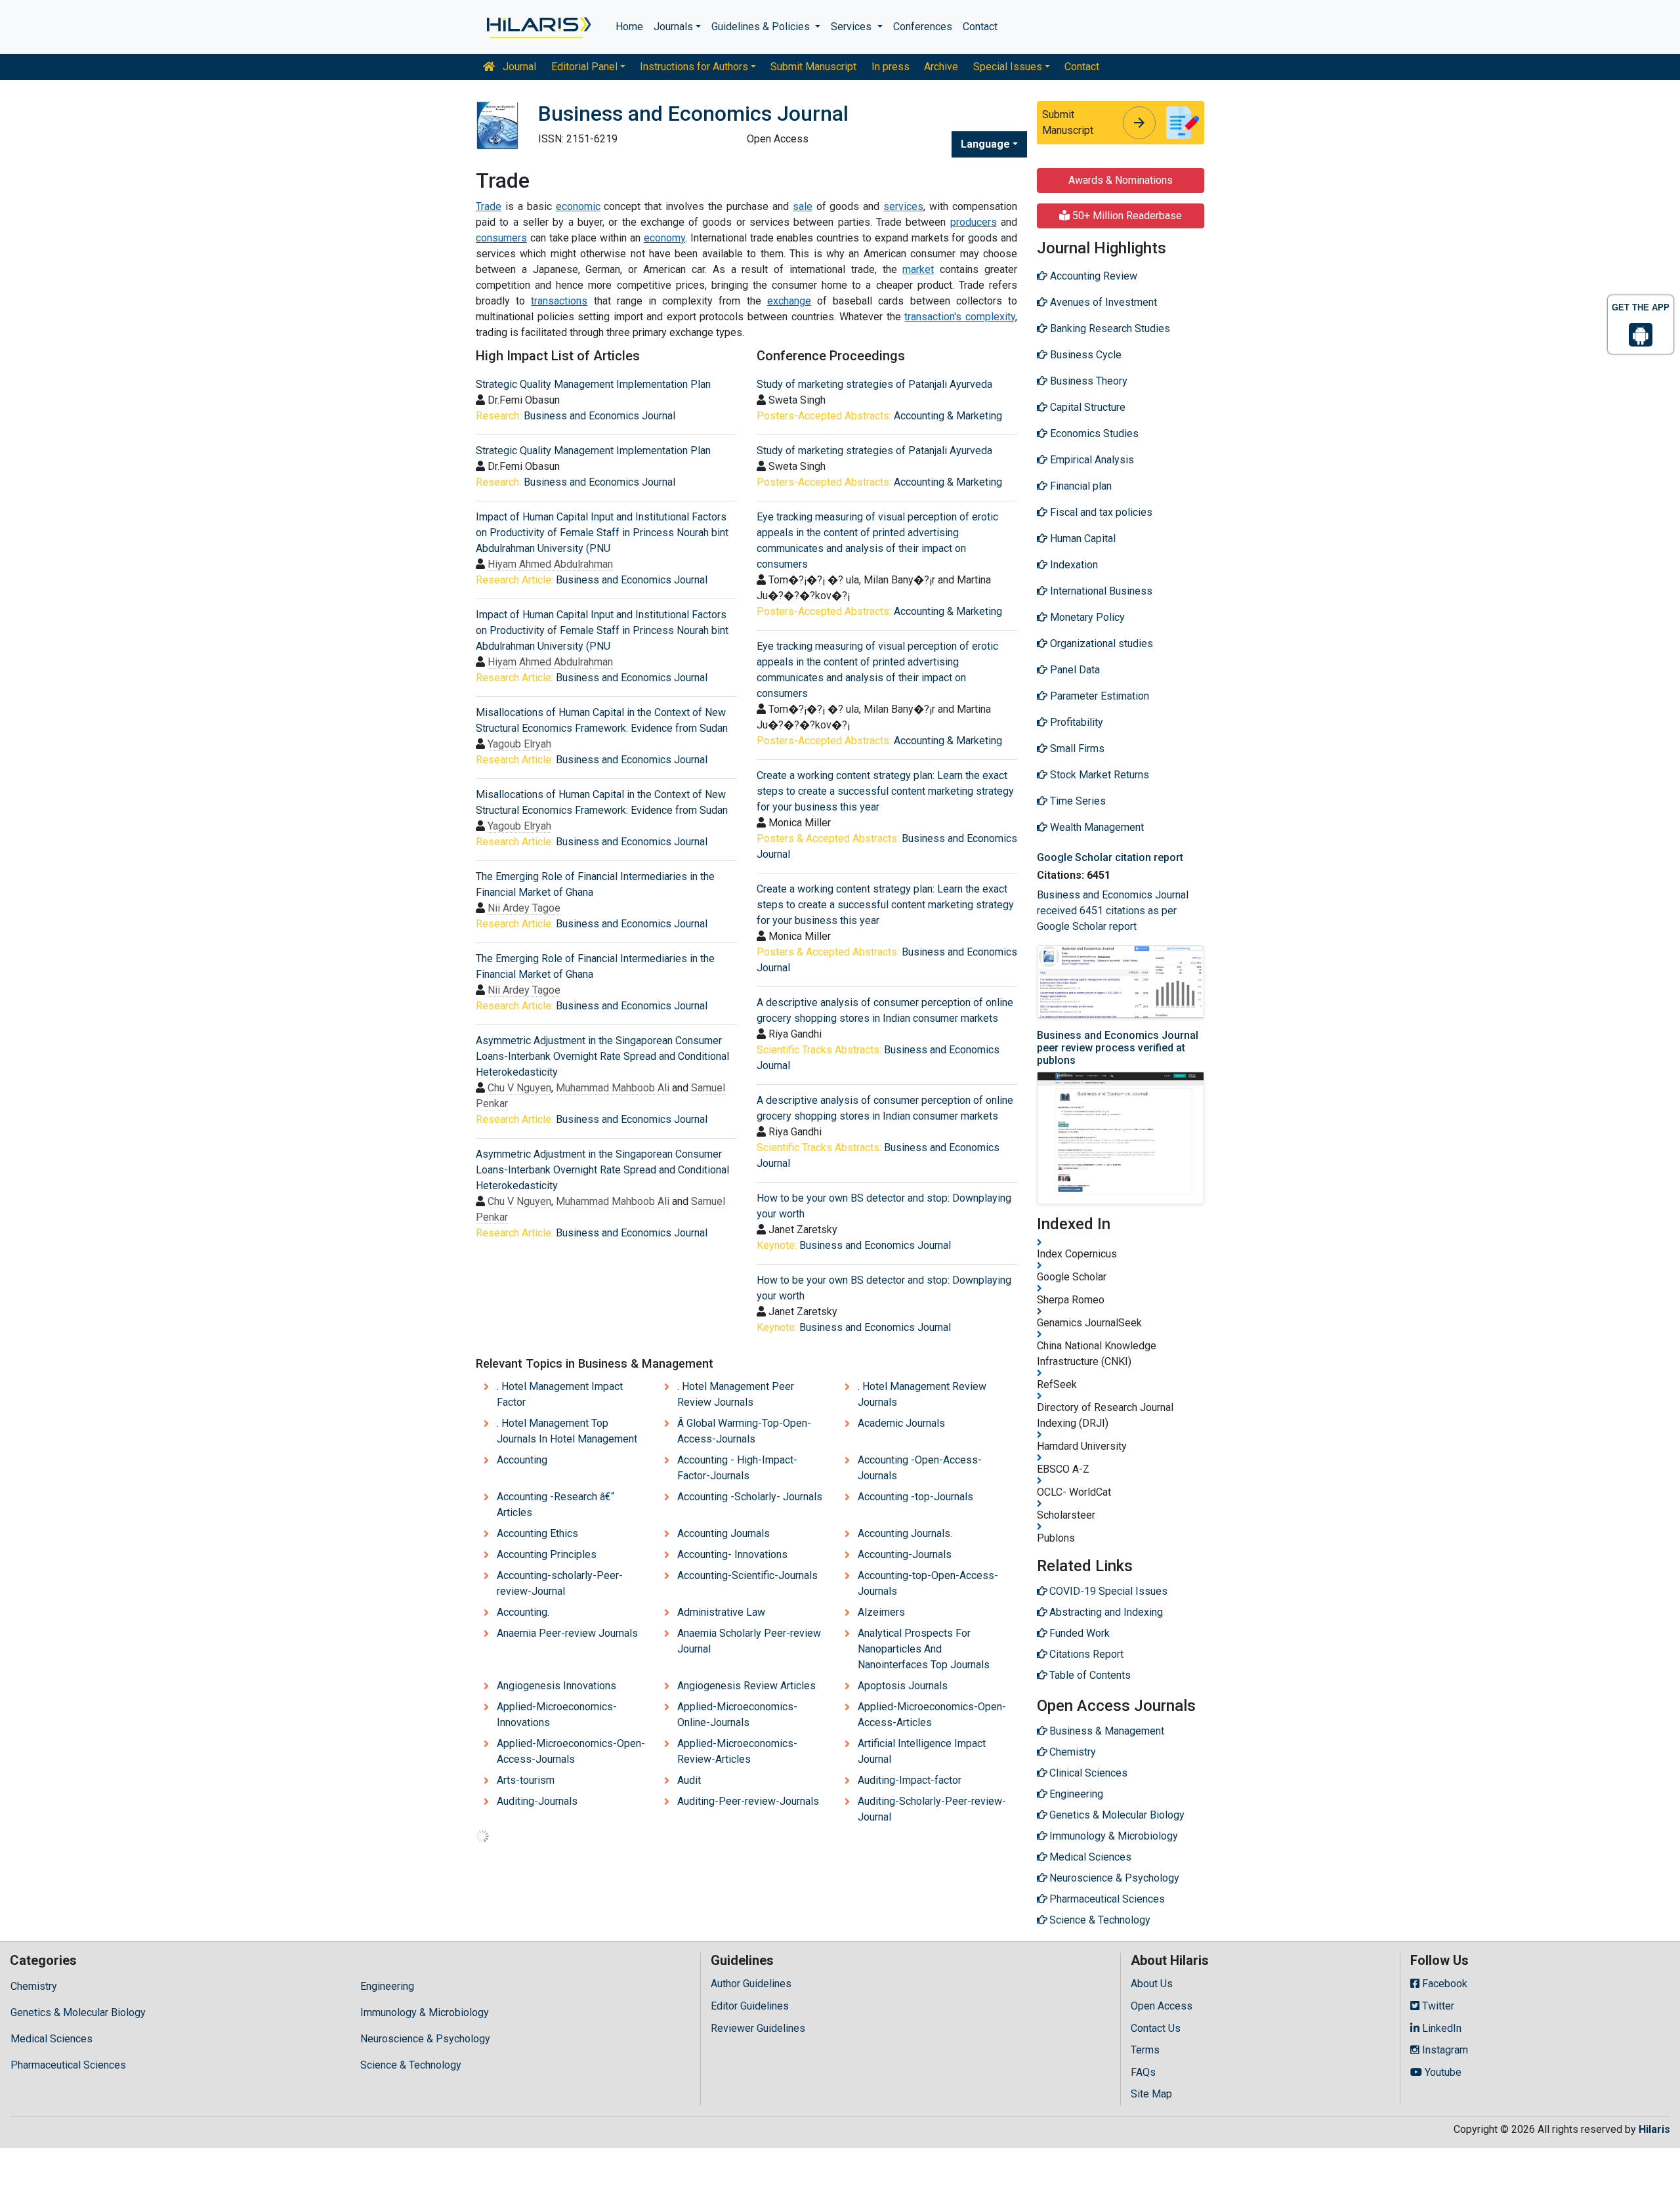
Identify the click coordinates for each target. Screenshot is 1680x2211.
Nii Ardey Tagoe (524, 908)
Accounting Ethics (537, 1533)
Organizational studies (1100, 643)
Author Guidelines (751, 1984)
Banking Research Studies (1109, 328)
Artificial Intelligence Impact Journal (922, 1751)
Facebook (1443, 1984)
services (903, 206)
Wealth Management (1096, 827)
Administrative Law (721, 1612)
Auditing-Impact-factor (910, 1780)
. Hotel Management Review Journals (922, 1394)
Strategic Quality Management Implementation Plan (593, 384)
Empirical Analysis (1091, 460)
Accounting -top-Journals (915, 1497)
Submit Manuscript (813, 67)
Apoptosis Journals (903, 1686)
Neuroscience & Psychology (425, 2039)
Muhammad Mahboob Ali (613, 1088)
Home (629, 27)
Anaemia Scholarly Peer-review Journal (749, 1641)
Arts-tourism (526, 1780)
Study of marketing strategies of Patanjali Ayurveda (874, 384)
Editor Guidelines (750, 2006)
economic (578, 206)
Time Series (1077, 801)
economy (664, 238)
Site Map (1151, 2094)
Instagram (1444, 2050)
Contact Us (1156, 2028)
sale (803, 206)
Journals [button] (673, 27)
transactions (559, 301)
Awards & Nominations (1121, 180)
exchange (789, 301)
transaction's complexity (960, 317)
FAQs (1143, 2072)
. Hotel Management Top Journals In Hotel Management (567, 1431)
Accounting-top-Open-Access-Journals (928, 1583)
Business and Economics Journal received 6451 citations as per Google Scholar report (1113, 911)
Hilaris (1654, 2129)
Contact (980, 27)
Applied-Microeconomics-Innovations (557, 1715)
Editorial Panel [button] (584, 67)
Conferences (923, 27)
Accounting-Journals (905, 1554)
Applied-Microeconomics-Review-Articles (737, 1751)
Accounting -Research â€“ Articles (556, 1505)
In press (891, 67)
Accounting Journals (724, 1533)
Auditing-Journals (537, 1801)
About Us (1152, 1984)
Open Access (1162, 2006)
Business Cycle (1084, 355)
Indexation (1073, 565)
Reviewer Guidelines (758, 2028)
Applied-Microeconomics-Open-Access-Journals (571, 1751)
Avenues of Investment (1102, 302)
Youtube (1442, 2072)
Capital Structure (1086, 407)
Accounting (522, 1460)
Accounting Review (1092, 276)
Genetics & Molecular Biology (78, 2012)
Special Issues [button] (1008, 67)
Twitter (1437, 2006)
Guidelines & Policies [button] (762, 27)
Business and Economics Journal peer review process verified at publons (1118, 1048)
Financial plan (1080, 486)
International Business (1100, 591)
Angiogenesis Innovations (556, 1686)
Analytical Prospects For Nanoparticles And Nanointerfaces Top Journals (924, 1649)
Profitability (1075, 722)
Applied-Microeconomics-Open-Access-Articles (932, 1715)
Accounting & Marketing (948, 416)
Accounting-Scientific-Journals (747, 1575)
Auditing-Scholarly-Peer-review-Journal (932, 1809)
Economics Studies (1093, 433)
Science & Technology (411, 2065)
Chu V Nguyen (519, 1088)
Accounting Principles (547, 1554)
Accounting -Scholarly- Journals (750, 1497)
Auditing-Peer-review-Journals (748, 1801)
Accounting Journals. (905, 1533)
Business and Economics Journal (599, 416)
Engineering (387, 1986)
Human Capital (1081, 538)
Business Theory (1087, 381)
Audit (689, 1780)
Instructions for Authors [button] (694, 67)
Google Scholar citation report (1110, 857)
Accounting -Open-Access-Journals (920, 1468)
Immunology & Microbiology (425, 2012)
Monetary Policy (1086, 617)
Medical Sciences (52, 2039)
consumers (501, 238)
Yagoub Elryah (519, 744)
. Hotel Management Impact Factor (560, 1394)
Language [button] (985, 144)
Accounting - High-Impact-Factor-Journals (737, 1468)
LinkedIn (1440, 2028)
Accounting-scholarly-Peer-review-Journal (560, 1583)
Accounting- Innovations (732, 1554)
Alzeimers (881, 1612)
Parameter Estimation (1098, 696)
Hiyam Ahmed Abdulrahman (550, 564)
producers (974, 222)
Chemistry (34, 1986)
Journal (518, 67)
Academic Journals (901, 1423)
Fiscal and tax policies (1100, 512)
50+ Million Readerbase (1126, 216)
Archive (941, 67)
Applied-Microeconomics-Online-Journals (737, 1715)
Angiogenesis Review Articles (746, 1686)
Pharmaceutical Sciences (68, 2065)
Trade (489, 206)
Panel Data (1074, 670)
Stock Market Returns (1098, 775)
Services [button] (852, 27)
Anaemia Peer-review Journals (567, 1633)
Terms (1145, 2050)
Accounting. (523, 1612)
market (918, 269)
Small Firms (1076, 748)
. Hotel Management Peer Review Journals (736, 1394)
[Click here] (538, 27)
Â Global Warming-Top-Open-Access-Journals (744, 1431)
